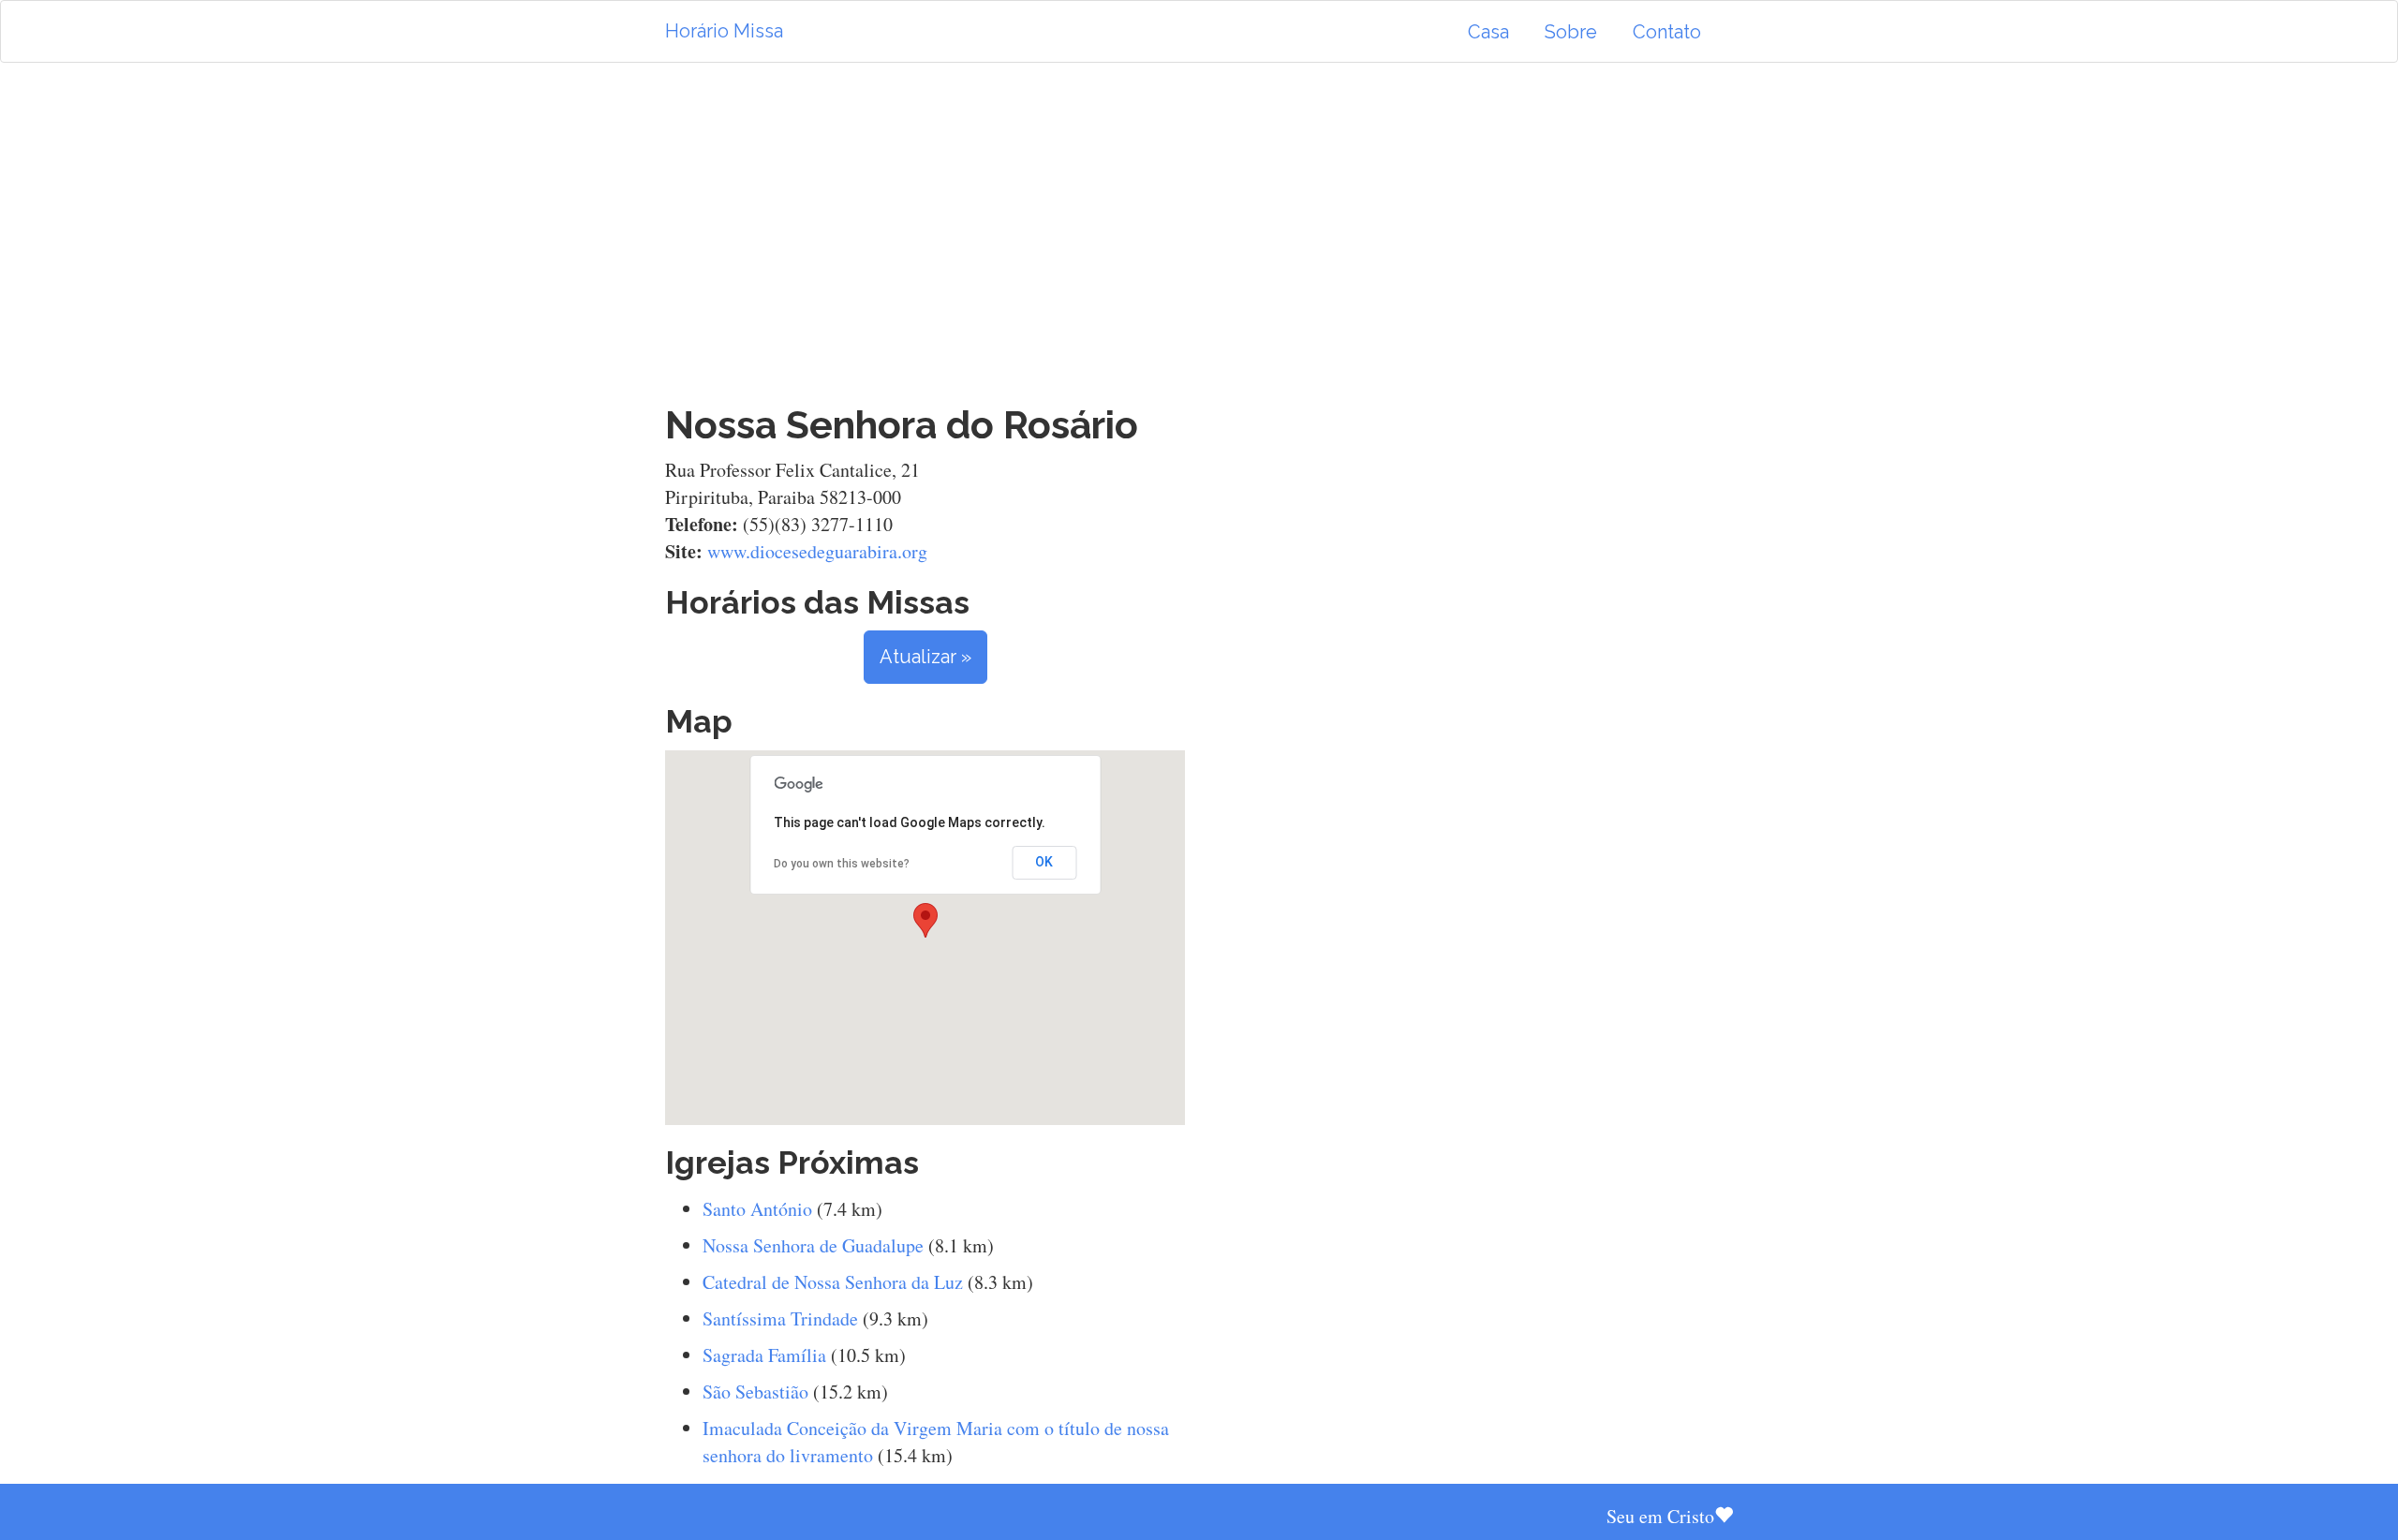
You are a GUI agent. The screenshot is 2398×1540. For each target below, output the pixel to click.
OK (1044, 862)
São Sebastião (755, 1392)
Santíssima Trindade (780, 1318)
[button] (925, 920)
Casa (1488, 32)
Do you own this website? (842, 864)
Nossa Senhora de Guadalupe (813, 1245)
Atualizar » (925, 657)
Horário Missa (724, 31)
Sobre (1571, 32)
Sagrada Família (764, 1355)
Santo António (757, 1209)
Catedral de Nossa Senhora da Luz (833, 1282)
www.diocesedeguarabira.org (817, 551)
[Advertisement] (1199, 233)
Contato (1667, 32)
